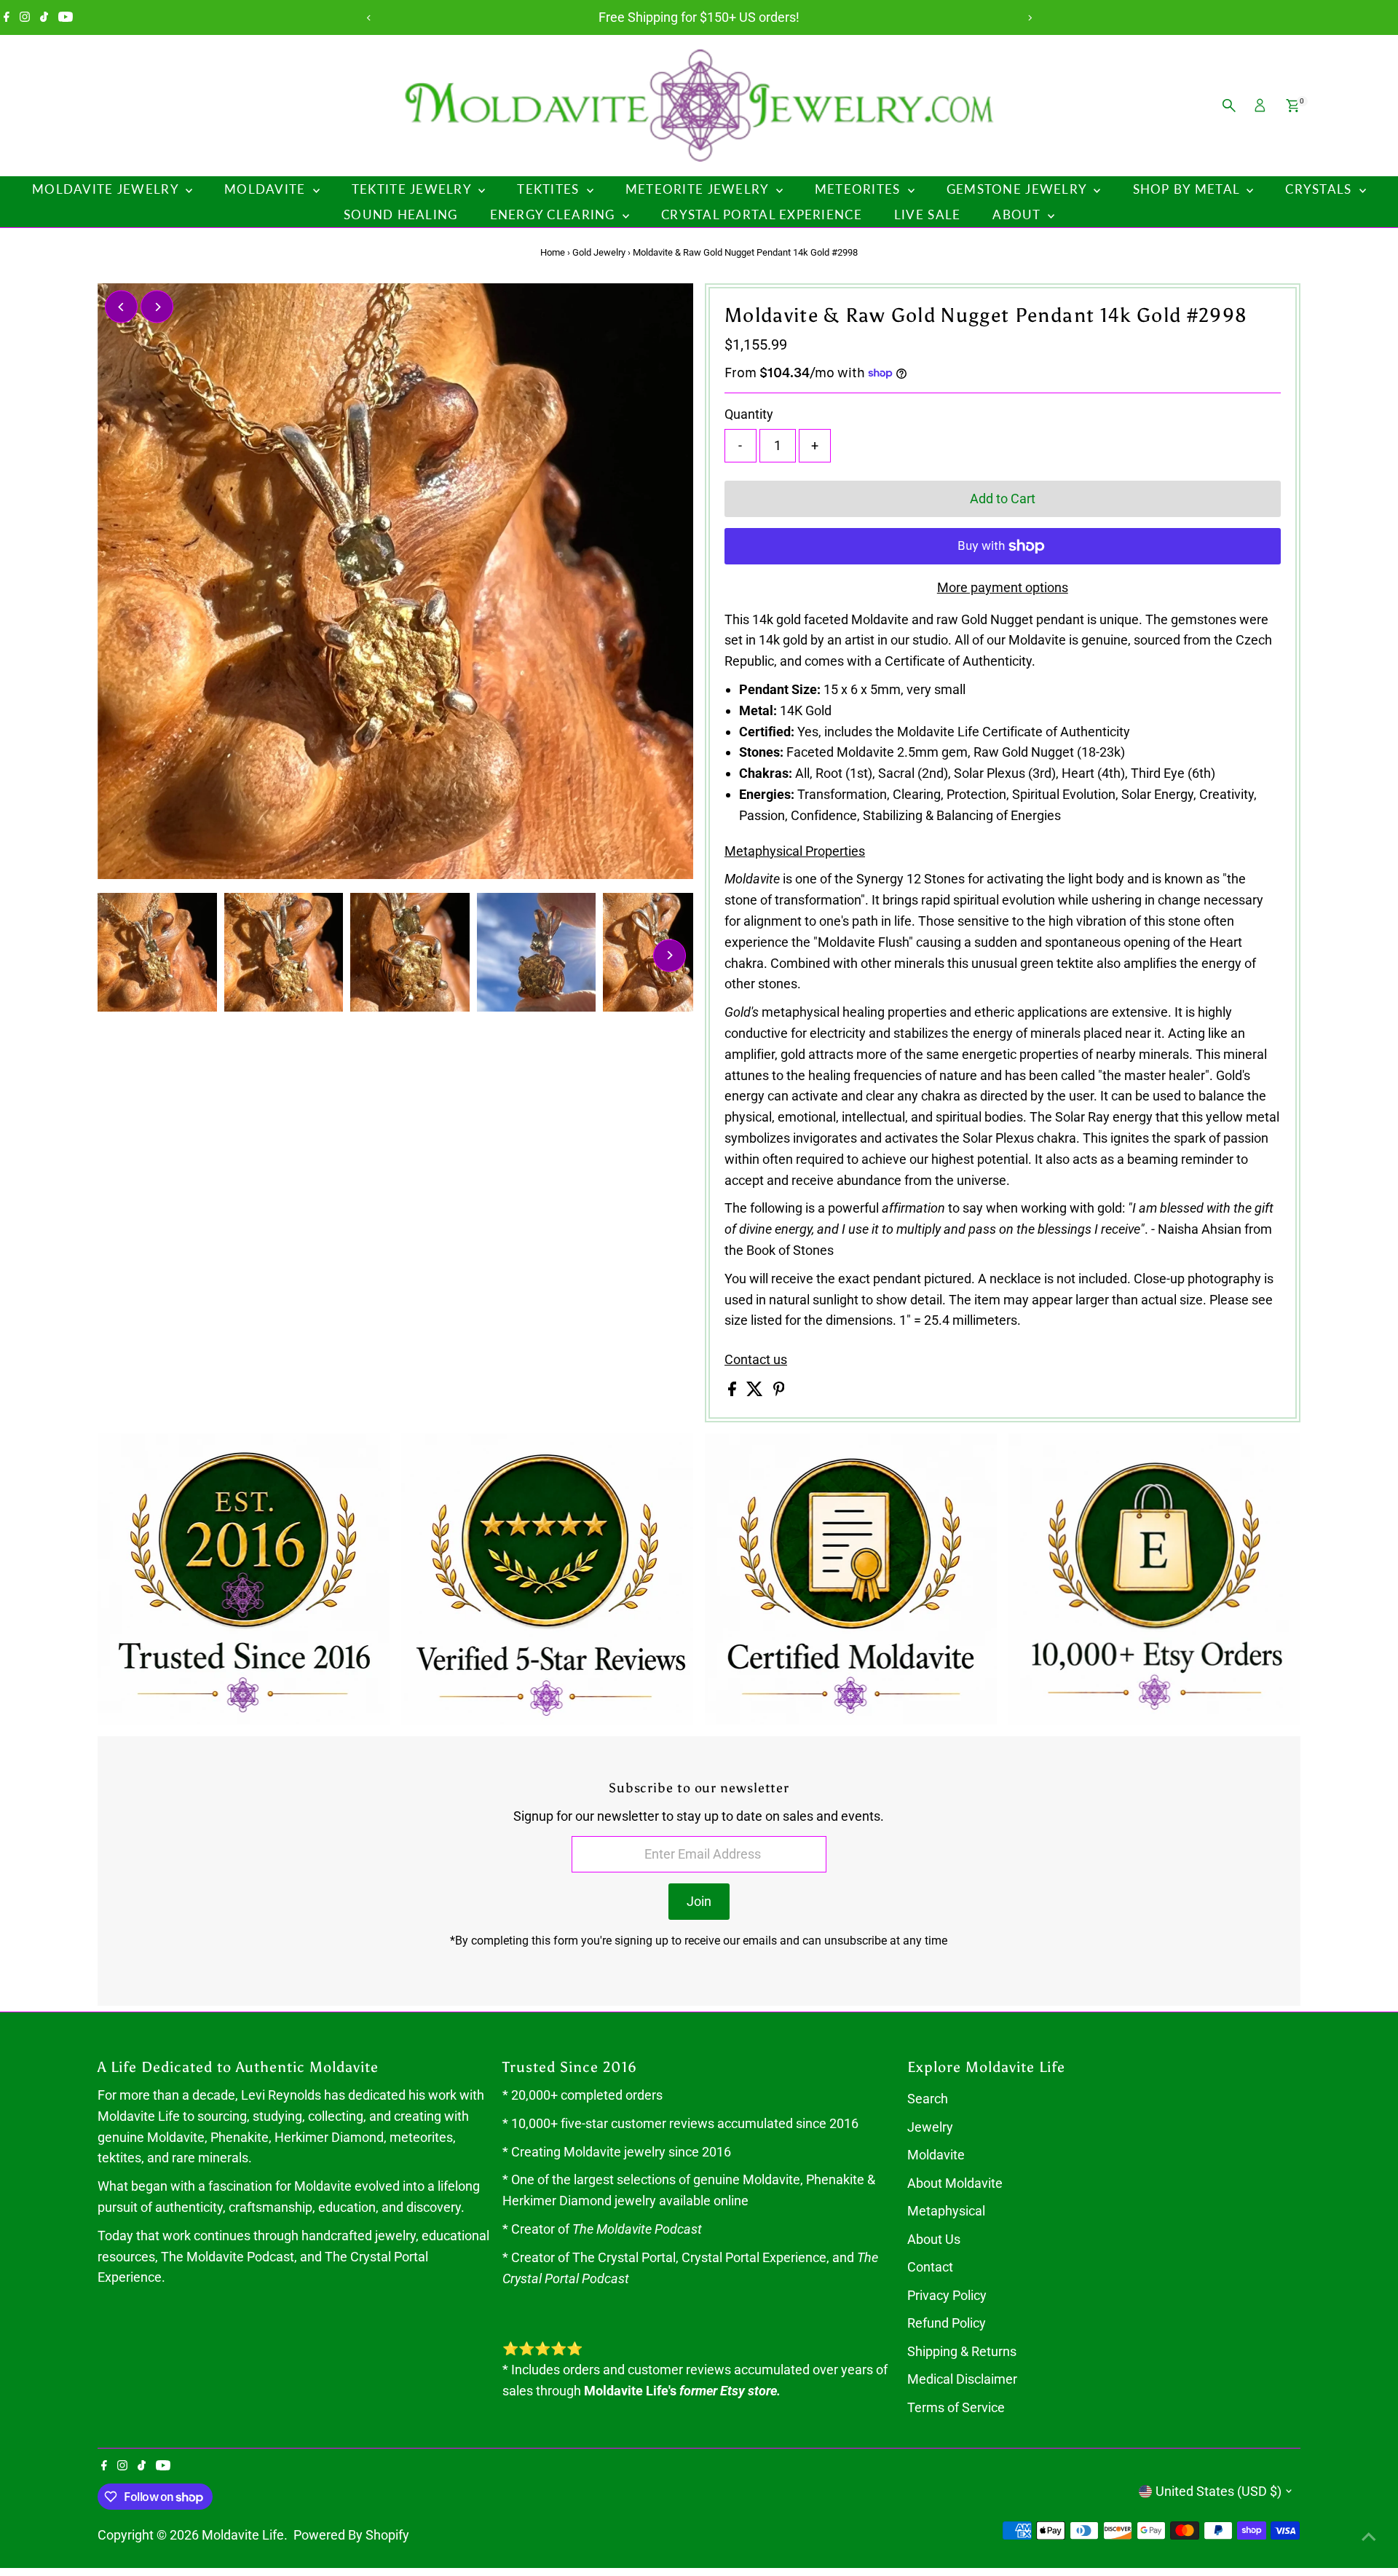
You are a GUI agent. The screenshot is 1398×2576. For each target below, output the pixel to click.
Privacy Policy (947, 2295)
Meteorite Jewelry (699, 189)
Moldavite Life (243, 2535)
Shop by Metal (1188, 189)
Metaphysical (946, 2211)
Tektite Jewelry (413, 189)
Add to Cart (1003, 499)
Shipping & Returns (962, 2351)
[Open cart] (1293, 106)
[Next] (1029, 18)
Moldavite (267, 189)
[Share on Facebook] (734, 1391)
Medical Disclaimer (962, 2379)
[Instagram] (25, 17)
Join (699, 1901)
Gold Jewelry (599, 252)
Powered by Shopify (351, 2535)
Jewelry (930, 2127)
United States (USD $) (1219, 2491)
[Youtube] (66, 17)
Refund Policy (947, 2323)
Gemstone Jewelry (1019, 189)
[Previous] (369, 18)
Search (928, 2099)
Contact (930, 2267)
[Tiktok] (44, 17)
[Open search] (1229, 106)
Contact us (756, 1360)
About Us (934, 2239)
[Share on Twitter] (756, 1391)
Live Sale (927, 214)
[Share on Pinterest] (779, 1391)
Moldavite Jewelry (107, 189)
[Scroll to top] (1369, 2536)
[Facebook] (7, 17)
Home (553, 252)
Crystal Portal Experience (762, 214)
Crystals (1320, 189)
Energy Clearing (554, 214)
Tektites (550, 189)
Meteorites (860, 189)
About (1018, 214)
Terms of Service (956, 2407)
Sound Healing (401, 214)
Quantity (749, 414)
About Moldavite (955, 2183)
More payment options (1003, 587)
